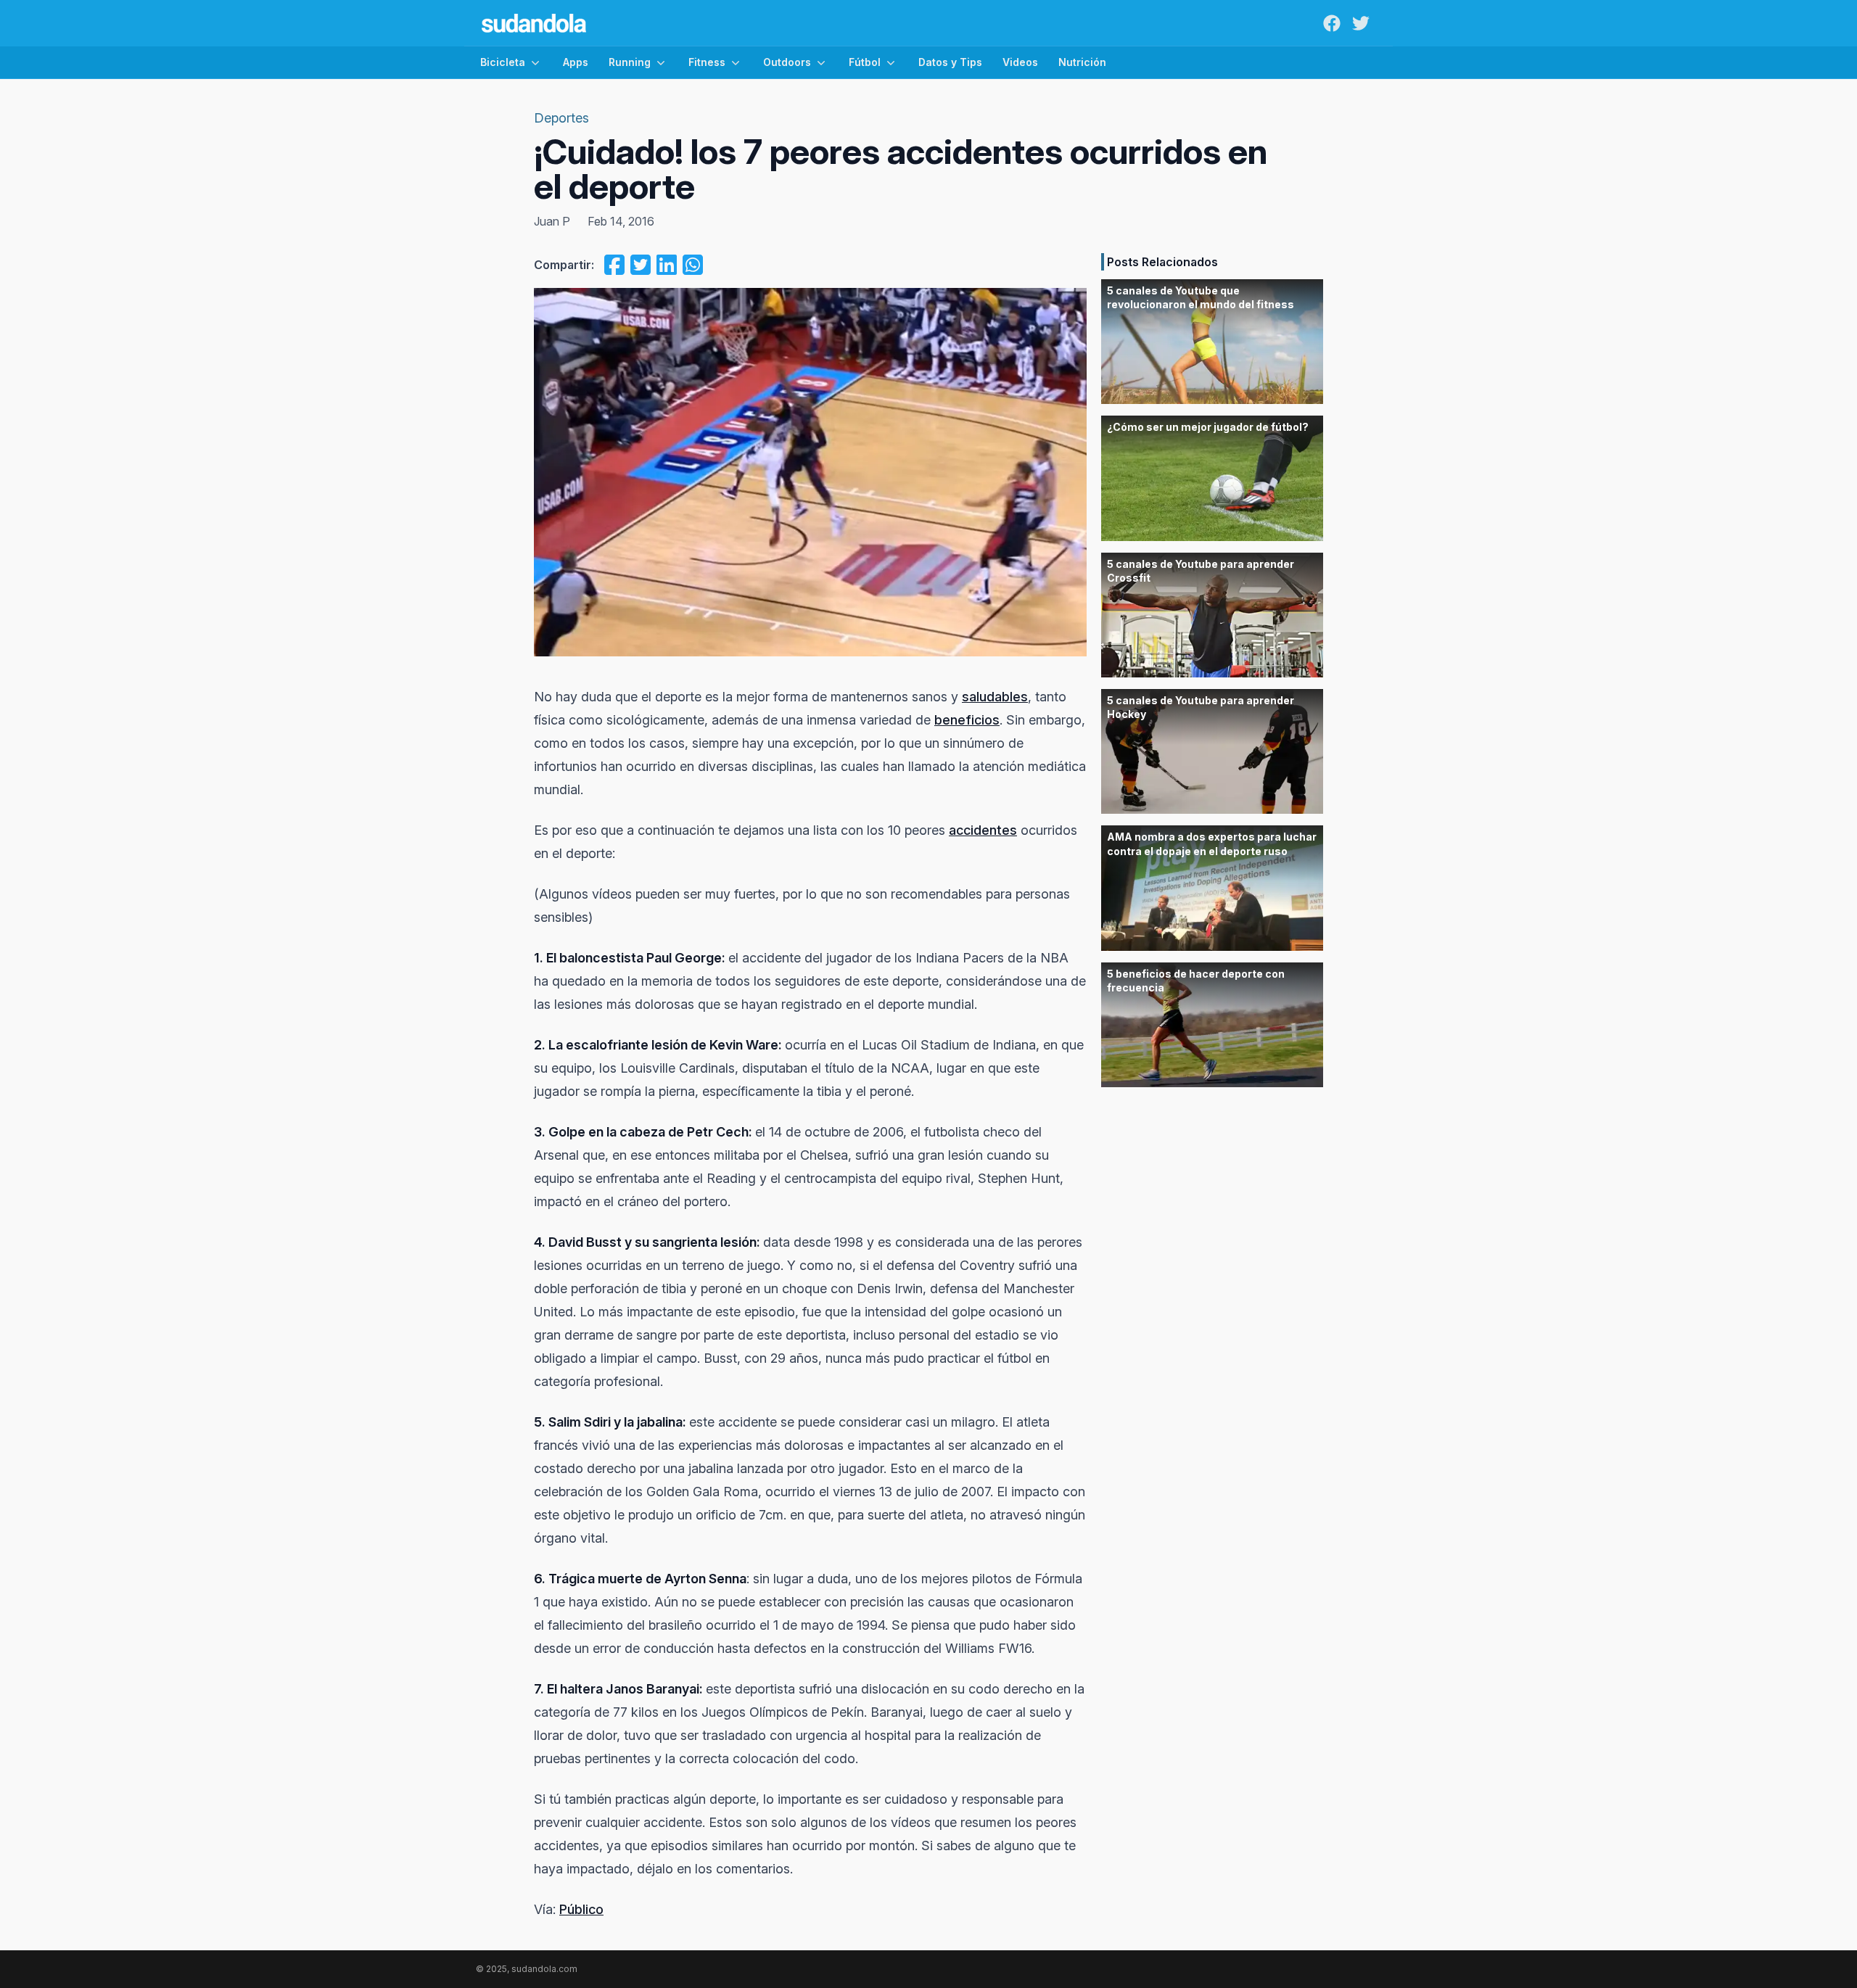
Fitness (707, 62)
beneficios (967, 720)
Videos (1020, 62)
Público (581, 1909)
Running (630, 62)
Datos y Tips (950, 62)
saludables (995, 697)
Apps (576, 62)
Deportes (561, 118)
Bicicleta (503, 62)
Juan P (552, 221)
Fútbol (865, 62)
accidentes (983, 830)
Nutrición (1082, 62)
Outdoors (787, 62)
